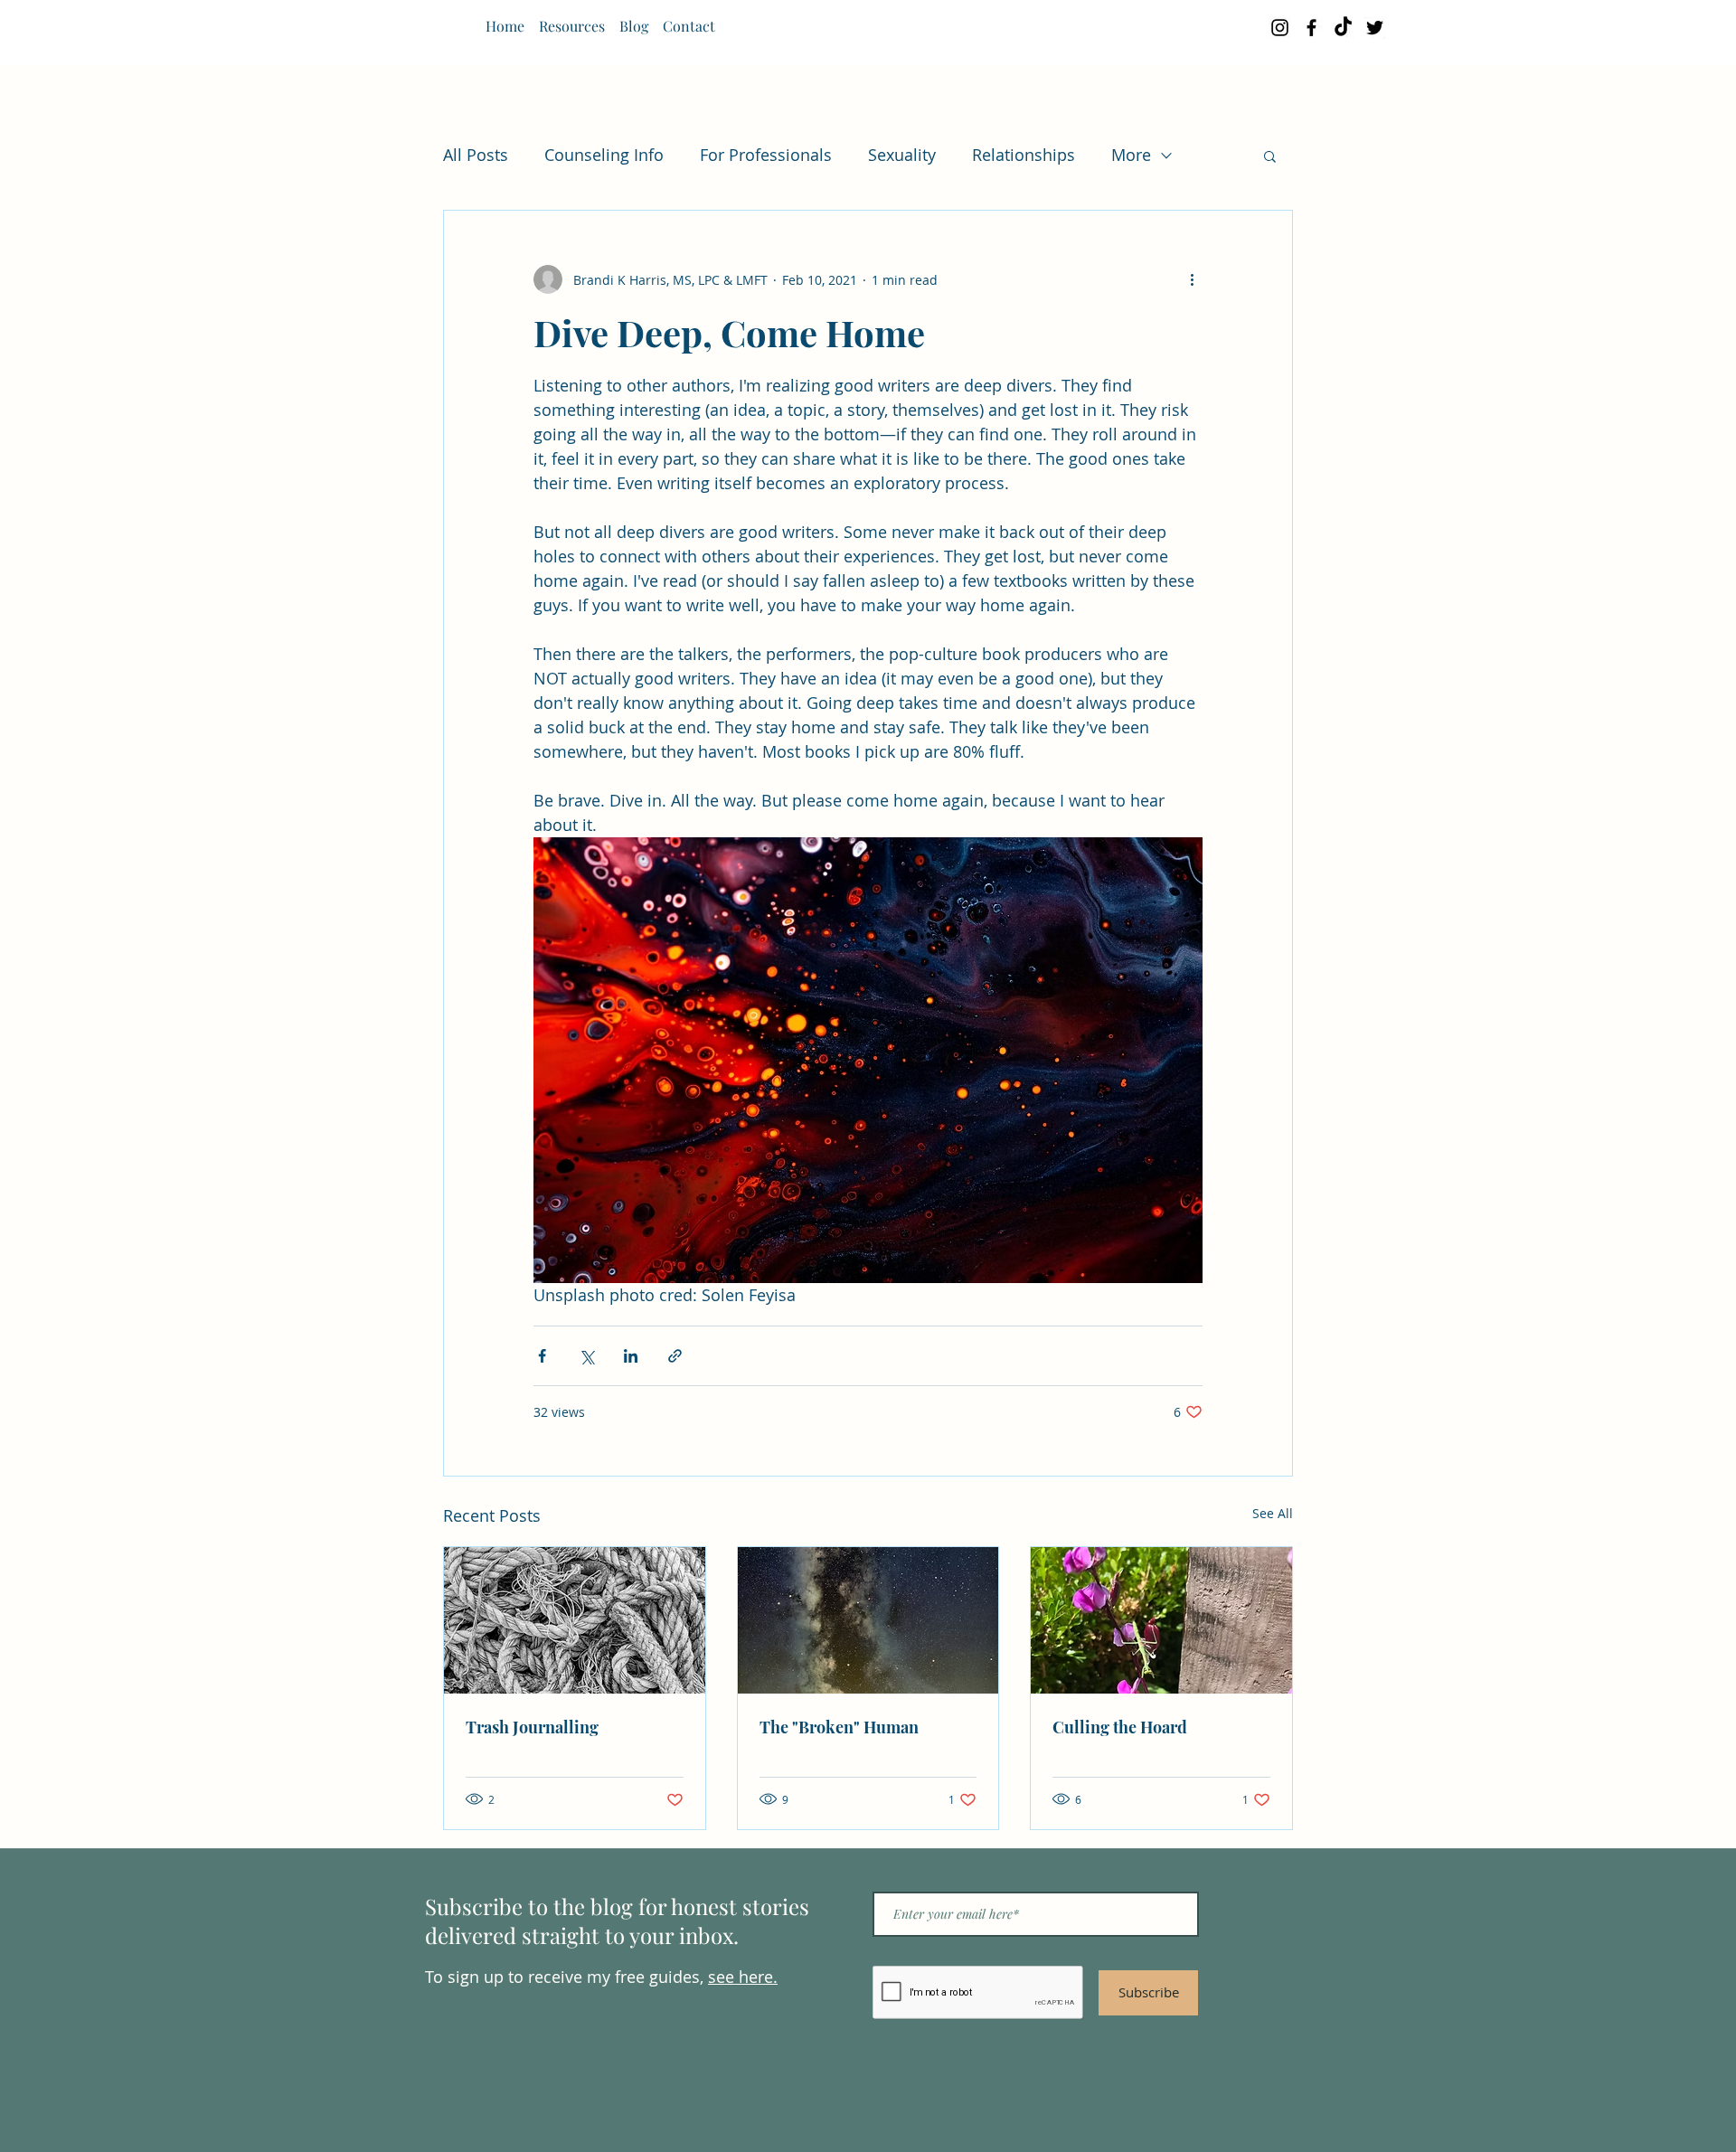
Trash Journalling (532, 1727)
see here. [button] (743, 1977)
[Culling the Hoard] (1161, 1620)
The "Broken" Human (839, 1727)
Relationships (1024, 155)
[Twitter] (1375, 28)
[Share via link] (675, 1356)
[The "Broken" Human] (868, 1620)
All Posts (476, 155)
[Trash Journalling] (575, 1620)
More (1131, 155)
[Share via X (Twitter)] (586, 1356)
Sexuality (902, 155)
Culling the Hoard (1120, 1727)
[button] (1270, 156)
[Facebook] (1311, 28)
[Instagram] (1280, 28)
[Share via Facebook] (542, 1356)
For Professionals (766, 155)
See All (1273, 1513)
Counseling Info (604, 155)
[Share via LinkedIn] (631, 1356)
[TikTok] (1343, 28)
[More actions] (1192, 279)
